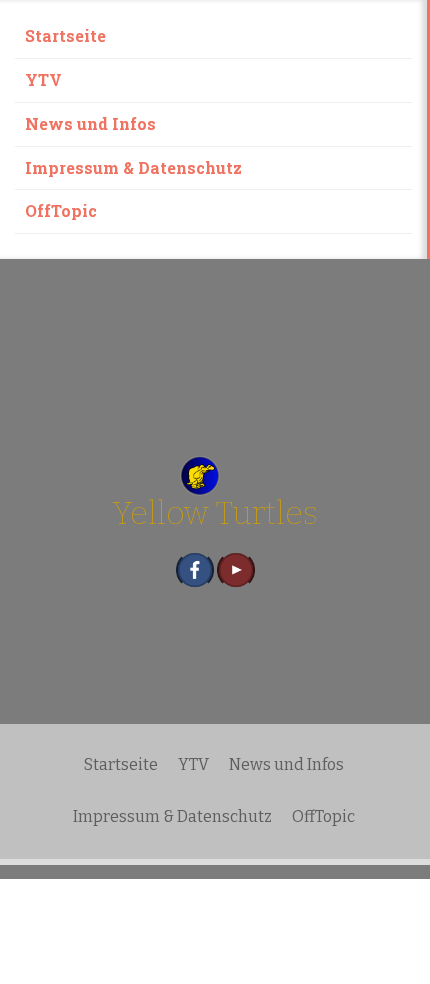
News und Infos (90, 123)
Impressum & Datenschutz (133, 167)
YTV (43, 79)
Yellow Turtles (215, 513)
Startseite (65, 35)
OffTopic (61, 210)
